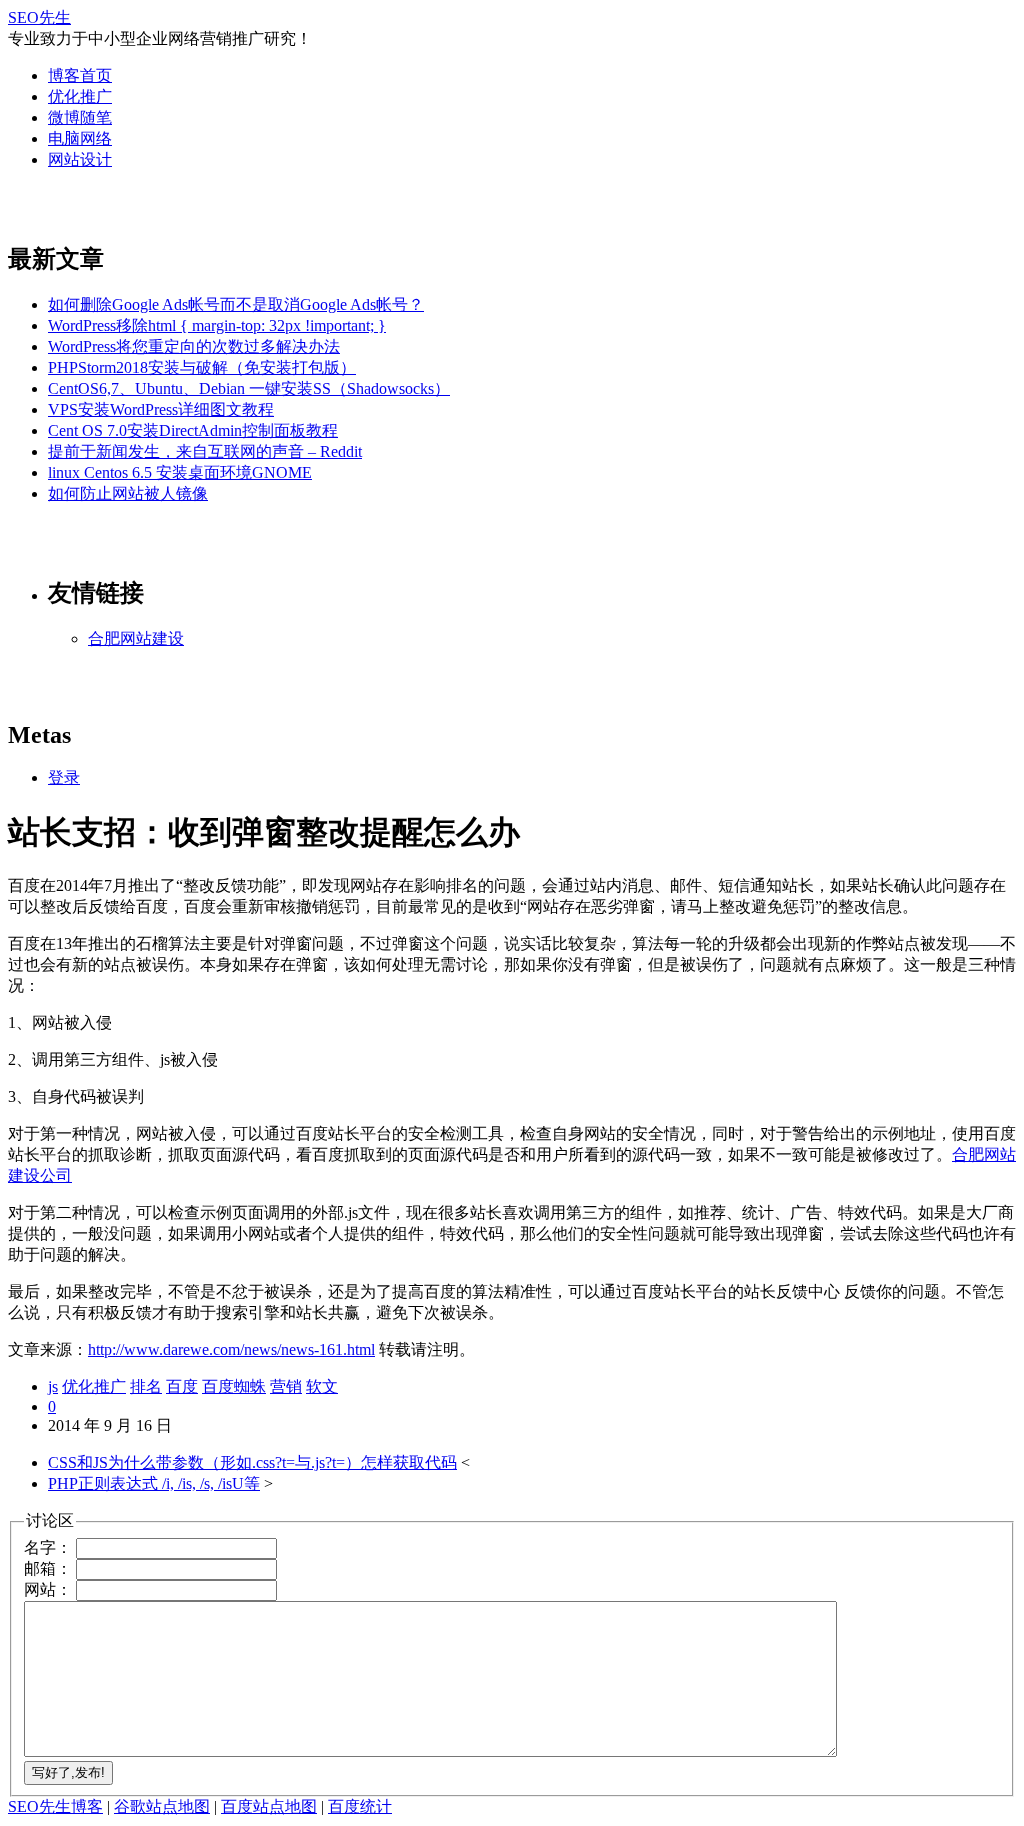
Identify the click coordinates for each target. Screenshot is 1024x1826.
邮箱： (48, 1568)
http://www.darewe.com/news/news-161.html (231, 1349)
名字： (48, 1547)
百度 (182, 1386)
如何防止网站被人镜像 (128, 493)
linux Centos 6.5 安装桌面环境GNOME (180, 472)
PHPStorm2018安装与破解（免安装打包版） (202, 367)
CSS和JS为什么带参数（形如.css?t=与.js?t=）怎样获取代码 (252, 1462)
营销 (286, 1386)
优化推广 (80, 96)
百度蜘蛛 (234, 1386)
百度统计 (360, 1806)
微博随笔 (80, 117)
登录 (64, 777)
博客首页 (80, 75)
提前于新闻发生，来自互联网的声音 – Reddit (205, 451)
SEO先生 (39, 17)
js (53, 1386)
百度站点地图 (269, 1806)
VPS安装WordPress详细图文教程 (161, 409)
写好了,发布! (68, 1772)
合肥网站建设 (136, 638)
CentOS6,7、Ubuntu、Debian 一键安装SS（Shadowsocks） (249, 388)
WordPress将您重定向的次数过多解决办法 (194, 346)
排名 (146, 1386)
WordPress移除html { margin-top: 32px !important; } (217, 325)
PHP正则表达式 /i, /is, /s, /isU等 (154, 1483)
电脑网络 (80, 138)
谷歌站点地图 (162, 1806)
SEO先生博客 (55, 1806)
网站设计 (80, 159)
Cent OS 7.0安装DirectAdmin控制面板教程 (193, 430)
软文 (322, 1386)
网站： (48, 1589)
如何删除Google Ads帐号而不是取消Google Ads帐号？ (236, 304)
